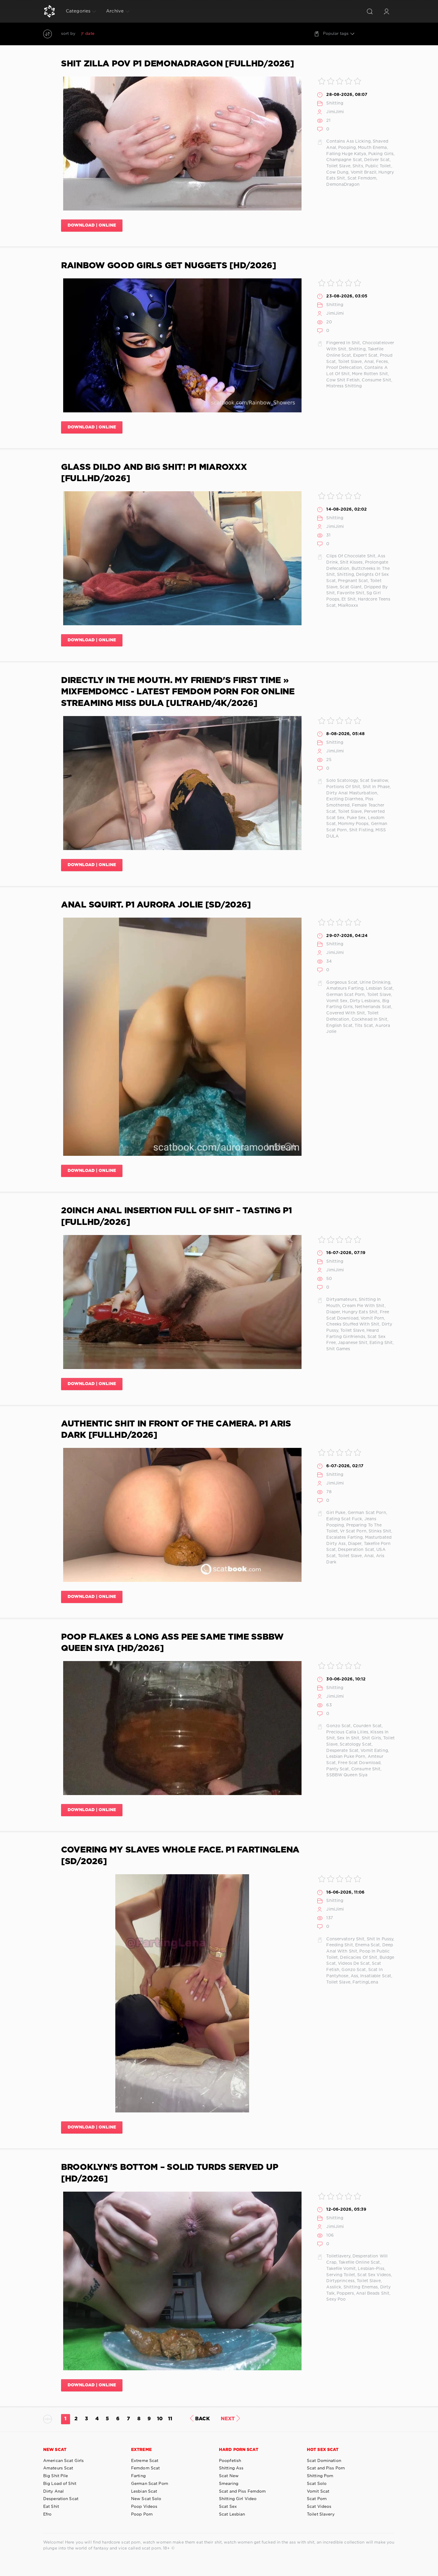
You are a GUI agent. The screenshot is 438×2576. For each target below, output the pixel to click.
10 (160, 2419)
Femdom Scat (145, 2468)
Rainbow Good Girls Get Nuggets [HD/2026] (169, 266)
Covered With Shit (346, 1013)
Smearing (229, 2484)
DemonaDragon (343, 185)
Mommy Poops (353, 824)
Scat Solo (317, 2484)
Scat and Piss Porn (326, 2468)
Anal (369, 362)
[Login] (386, 11)
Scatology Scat (356, 1744)
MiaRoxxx (348, 606)
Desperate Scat (342, 1751)
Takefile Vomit (341, 2269)
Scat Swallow (374, 781)
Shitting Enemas (361, 2287)
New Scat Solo (146, 2499)
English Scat (339, 1026)
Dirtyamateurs (341, 1300)
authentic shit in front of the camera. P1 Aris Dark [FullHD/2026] (176, 1430)
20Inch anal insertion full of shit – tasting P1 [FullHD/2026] (177, 1217)
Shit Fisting (361, 830)
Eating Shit (381, 1343)
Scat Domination (324, 2461)
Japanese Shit (353, 1343)
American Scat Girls (63, 2461)
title (134, 34)
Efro (47, 2514)
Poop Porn (142, 2514)
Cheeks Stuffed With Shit (353, 1324)
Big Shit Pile (56, 2476)
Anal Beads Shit (373, 2293)
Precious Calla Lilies (347, 1732)
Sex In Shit (348, 1738)
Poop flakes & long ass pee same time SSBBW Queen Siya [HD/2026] (172, 1643)
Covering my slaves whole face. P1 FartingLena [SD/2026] (180, 1856)
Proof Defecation (344, 368)
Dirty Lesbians (365, 1001)
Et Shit (349, 599)
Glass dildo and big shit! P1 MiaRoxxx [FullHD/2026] (154, 473)
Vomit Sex (337, 1001)
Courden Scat (367, 1726)
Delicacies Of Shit (359, 1958)
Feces (382, 362)
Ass (354, 1976)
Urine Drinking (375, 983)
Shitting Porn (320, 2476)
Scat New (229, 2476)
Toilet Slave (338, 166)
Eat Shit (51, 2507)
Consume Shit (376, 380)
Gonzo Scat (338, 1726)
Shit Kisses (351, 562)
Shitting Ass (231, 2468)
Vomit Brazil (364, 172)
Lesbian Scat (379, 988)
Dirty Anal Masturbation (352, 793)
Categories (78, 11)
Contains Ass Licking (348, 141)
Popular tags (336, 34)
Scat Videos (319, 2507)
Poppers (345, 2293)
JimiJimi (335, 112)
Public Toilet (378, 166)
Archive (115, 11)
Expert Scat (365, 355)
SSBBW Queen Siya (347, 1775)
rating (105, 34)
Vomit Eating (374, 1751)
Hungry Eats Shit (360, 1312)
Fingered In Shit (343, 343)
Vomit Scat (318, 2491)
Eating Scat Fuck (344, 1519)
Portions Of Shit (343, 787)
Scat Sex (228, 2507)
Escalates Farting (344, 1538)
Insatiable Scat (376, 1976)
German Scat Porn (345, 995)
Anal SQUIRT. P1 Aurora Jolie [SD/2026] (156, 905)
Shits (358, 166)
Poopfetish (230, 2461)
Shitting (335, 103)
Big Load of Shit (60, 2484)
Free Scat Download (359, 1763)
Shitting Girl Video (238, 2499)
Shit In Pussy (380, 1939)
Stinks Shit (380, 1531)
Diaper (333, 1312)
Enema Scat (368, 1945)
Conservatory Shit (345, 1939)
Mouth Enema (372, 148)
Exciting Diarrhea (345, 799)
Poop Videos (144, 2507)
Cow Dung (337, 172)
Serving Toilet (341, 2275)
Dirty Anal (53, 2491)
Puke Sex (356, 818)
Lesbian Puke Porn (346, 1757)
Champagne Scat (344, 160)
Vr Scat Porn (353, 1531)
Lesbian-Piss (371, 2269)
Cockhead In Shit (369, 1019)
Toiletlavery (338, 2256)
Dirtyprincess (340, 2281)
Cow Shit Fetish (343, 380)
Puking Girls (381, 154)
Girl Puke (336, 1513)
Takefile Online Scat (359, 2262)
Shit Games (338, 1349)
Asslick (334, 2287)
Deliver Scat (377, 160)
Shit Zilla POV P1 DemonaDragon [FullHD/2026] (177, 64)
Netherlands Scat (373, 1007)
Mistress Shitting (344, 386)
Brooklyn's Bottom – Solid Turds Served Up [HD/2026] (170, 2173)
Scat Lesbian (232, 2514)
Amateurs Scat (58, 2468)
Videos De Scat (354, 1964)
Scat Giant (351, 587)
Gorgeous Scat (342, 983)
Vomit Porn (372, 1318)
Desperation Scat (356, 1550)
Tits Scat (364, 1026)
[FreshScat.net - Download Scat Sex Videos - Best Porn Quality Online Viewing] (49, 11)
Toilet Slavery (321, 2514)
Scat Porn (317, 2499)
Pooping (347, 148)
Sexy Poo (336, 2299)
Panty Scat (338, 1769)
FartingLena (365, 1982)
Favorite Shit (351, 593)
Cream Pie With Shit (363, 1306)
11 (170, 2419)
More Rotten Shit (370, 374)
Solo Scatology (342, 781)
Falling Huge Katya (346, 154)
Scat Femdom (362, 178)
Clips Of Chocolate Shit (351, 556)
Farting (138, 2476)
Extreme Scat (145, 2461)
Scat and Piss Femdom (242, 2491)
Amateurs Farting (345, 988)
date (90, 34)
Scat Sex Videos (374, 2275)
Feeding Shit (340, 1945)
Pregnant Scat (353, 581)
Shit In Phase (376, 787)
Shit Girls (371, 1738)
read (120, 34)
